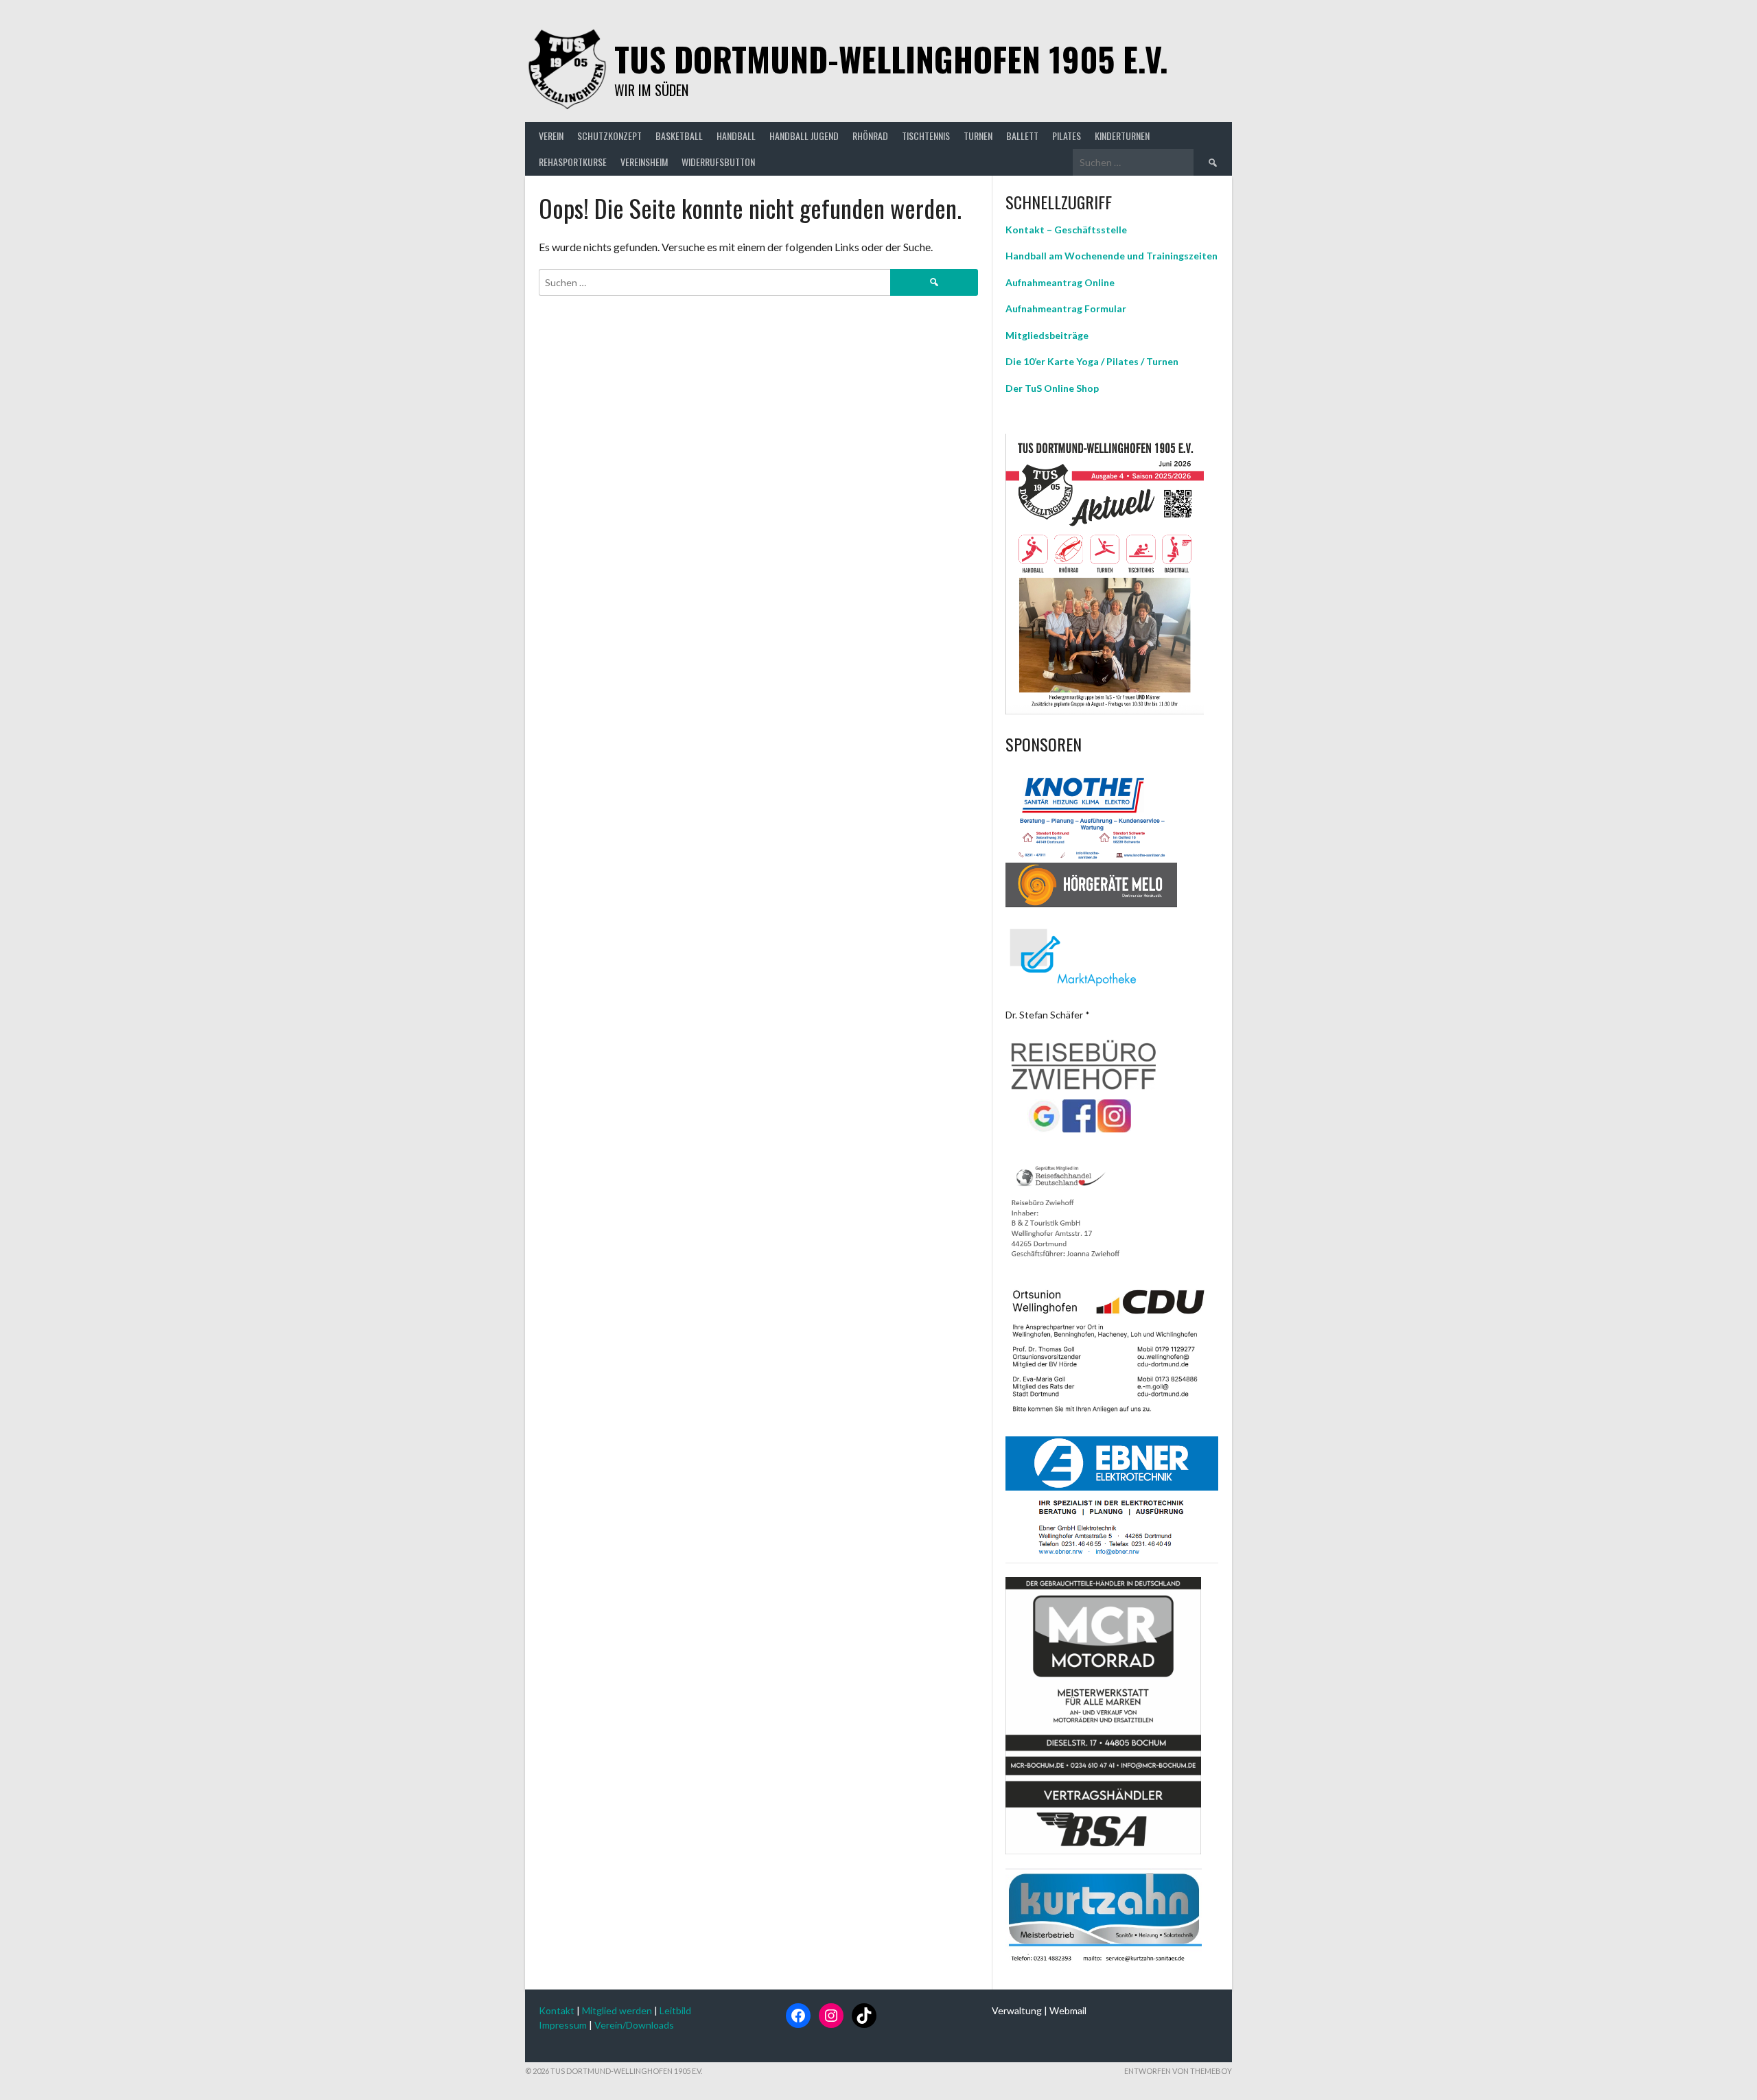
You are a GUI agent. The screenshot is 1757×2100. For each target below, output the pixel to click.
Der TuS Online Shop (1052, 388)
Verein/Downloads (634, 2025)
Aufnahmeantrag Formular (1066, 308)
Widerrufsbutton (718, 162)
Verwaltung (1017, 2010)
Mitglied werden (617, 2010)
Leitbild (675, 2010)
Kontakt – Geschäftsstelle (1066, 230)
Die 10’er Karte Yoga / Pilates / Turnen (1092, 361)
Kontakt (557, 2010)
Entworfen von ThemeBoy (1178, 2071)
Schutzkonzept (609, 136)
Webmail (1068, 2010)
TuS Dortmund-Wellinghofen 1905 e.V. (891, 59)
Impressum (563, 2025)
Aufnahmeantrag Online (1060, 282)
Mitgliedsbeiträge (1047, 335)
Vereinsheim (644, 162)
